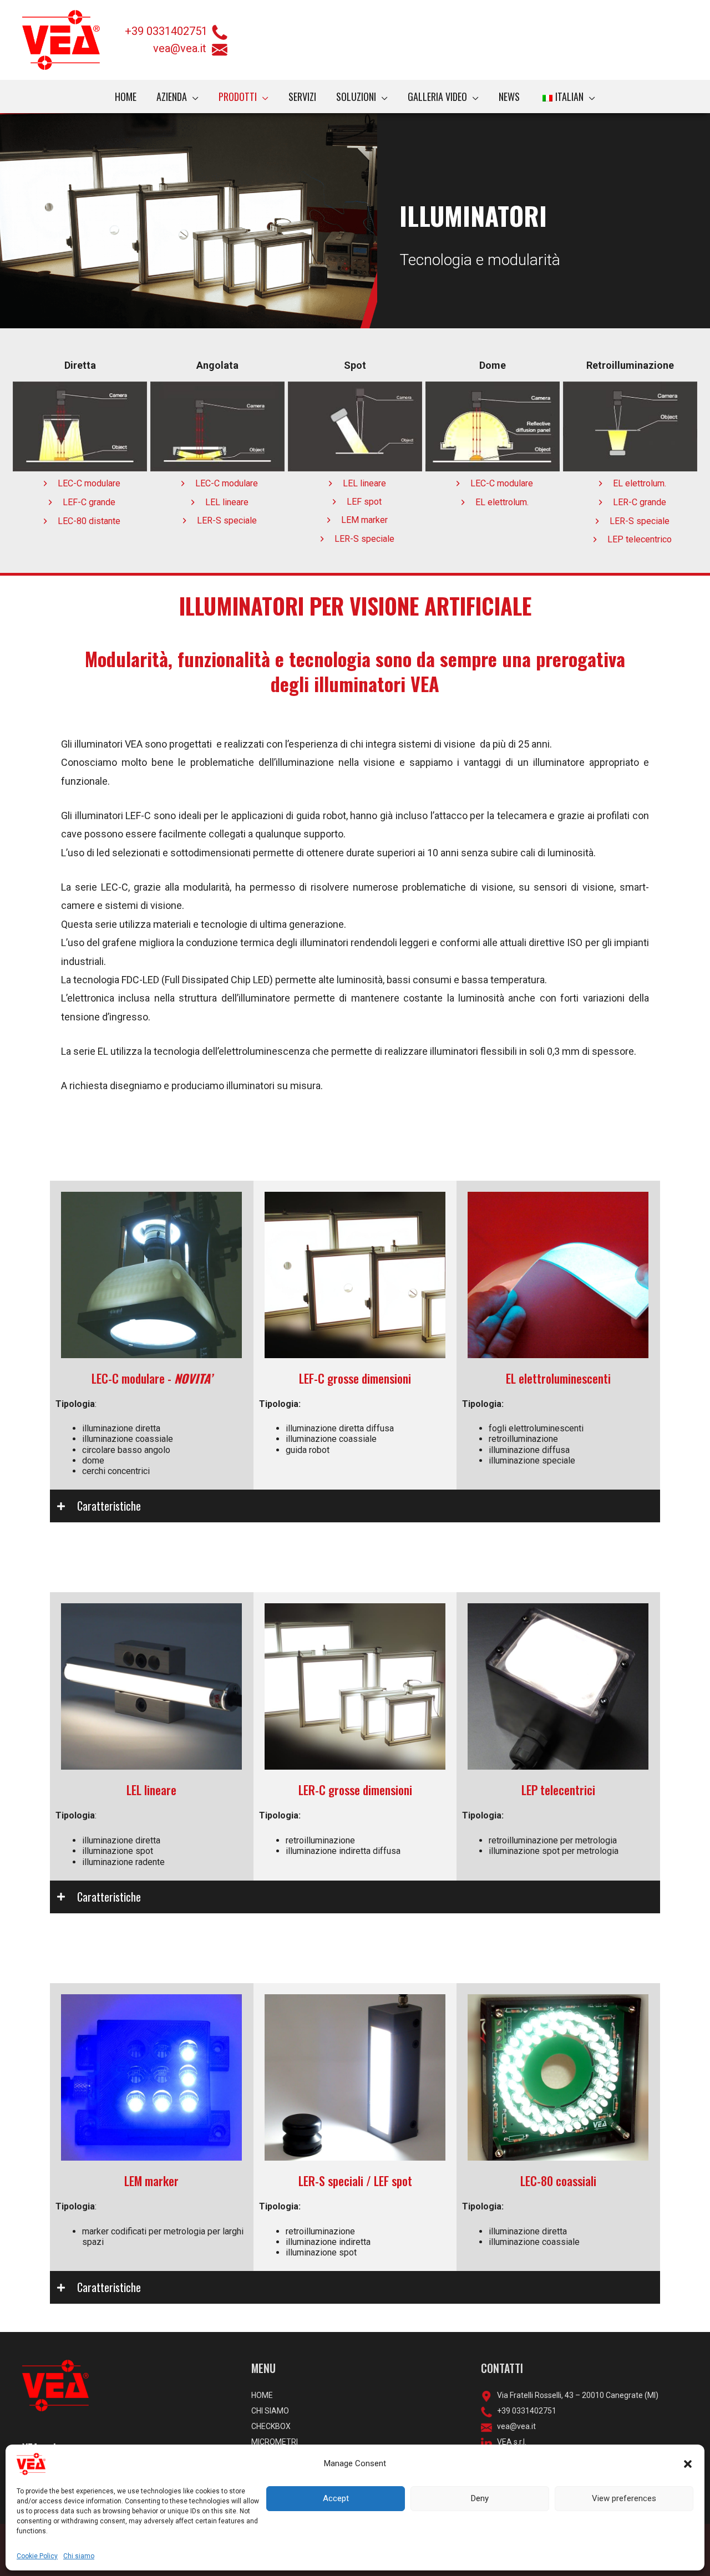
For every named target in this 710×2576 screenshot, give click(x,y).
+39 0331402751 (166, 31)
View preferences (624, 2498)
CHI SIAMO (270, 2411)
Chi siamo (79, 2556)
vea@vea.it (182, 48)
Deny (480, 2498)
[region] (355, 221)
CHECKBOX (271, 2426)
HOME (262, 2395)
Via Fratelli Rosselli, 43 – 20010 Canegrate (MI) (575, 2395)
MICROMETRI (275, 2442)
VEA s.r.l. (509, 2442)
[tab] (355, 1506)
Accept (336, 2498)
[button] (688, 2464)
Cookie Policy (37, 2556)
